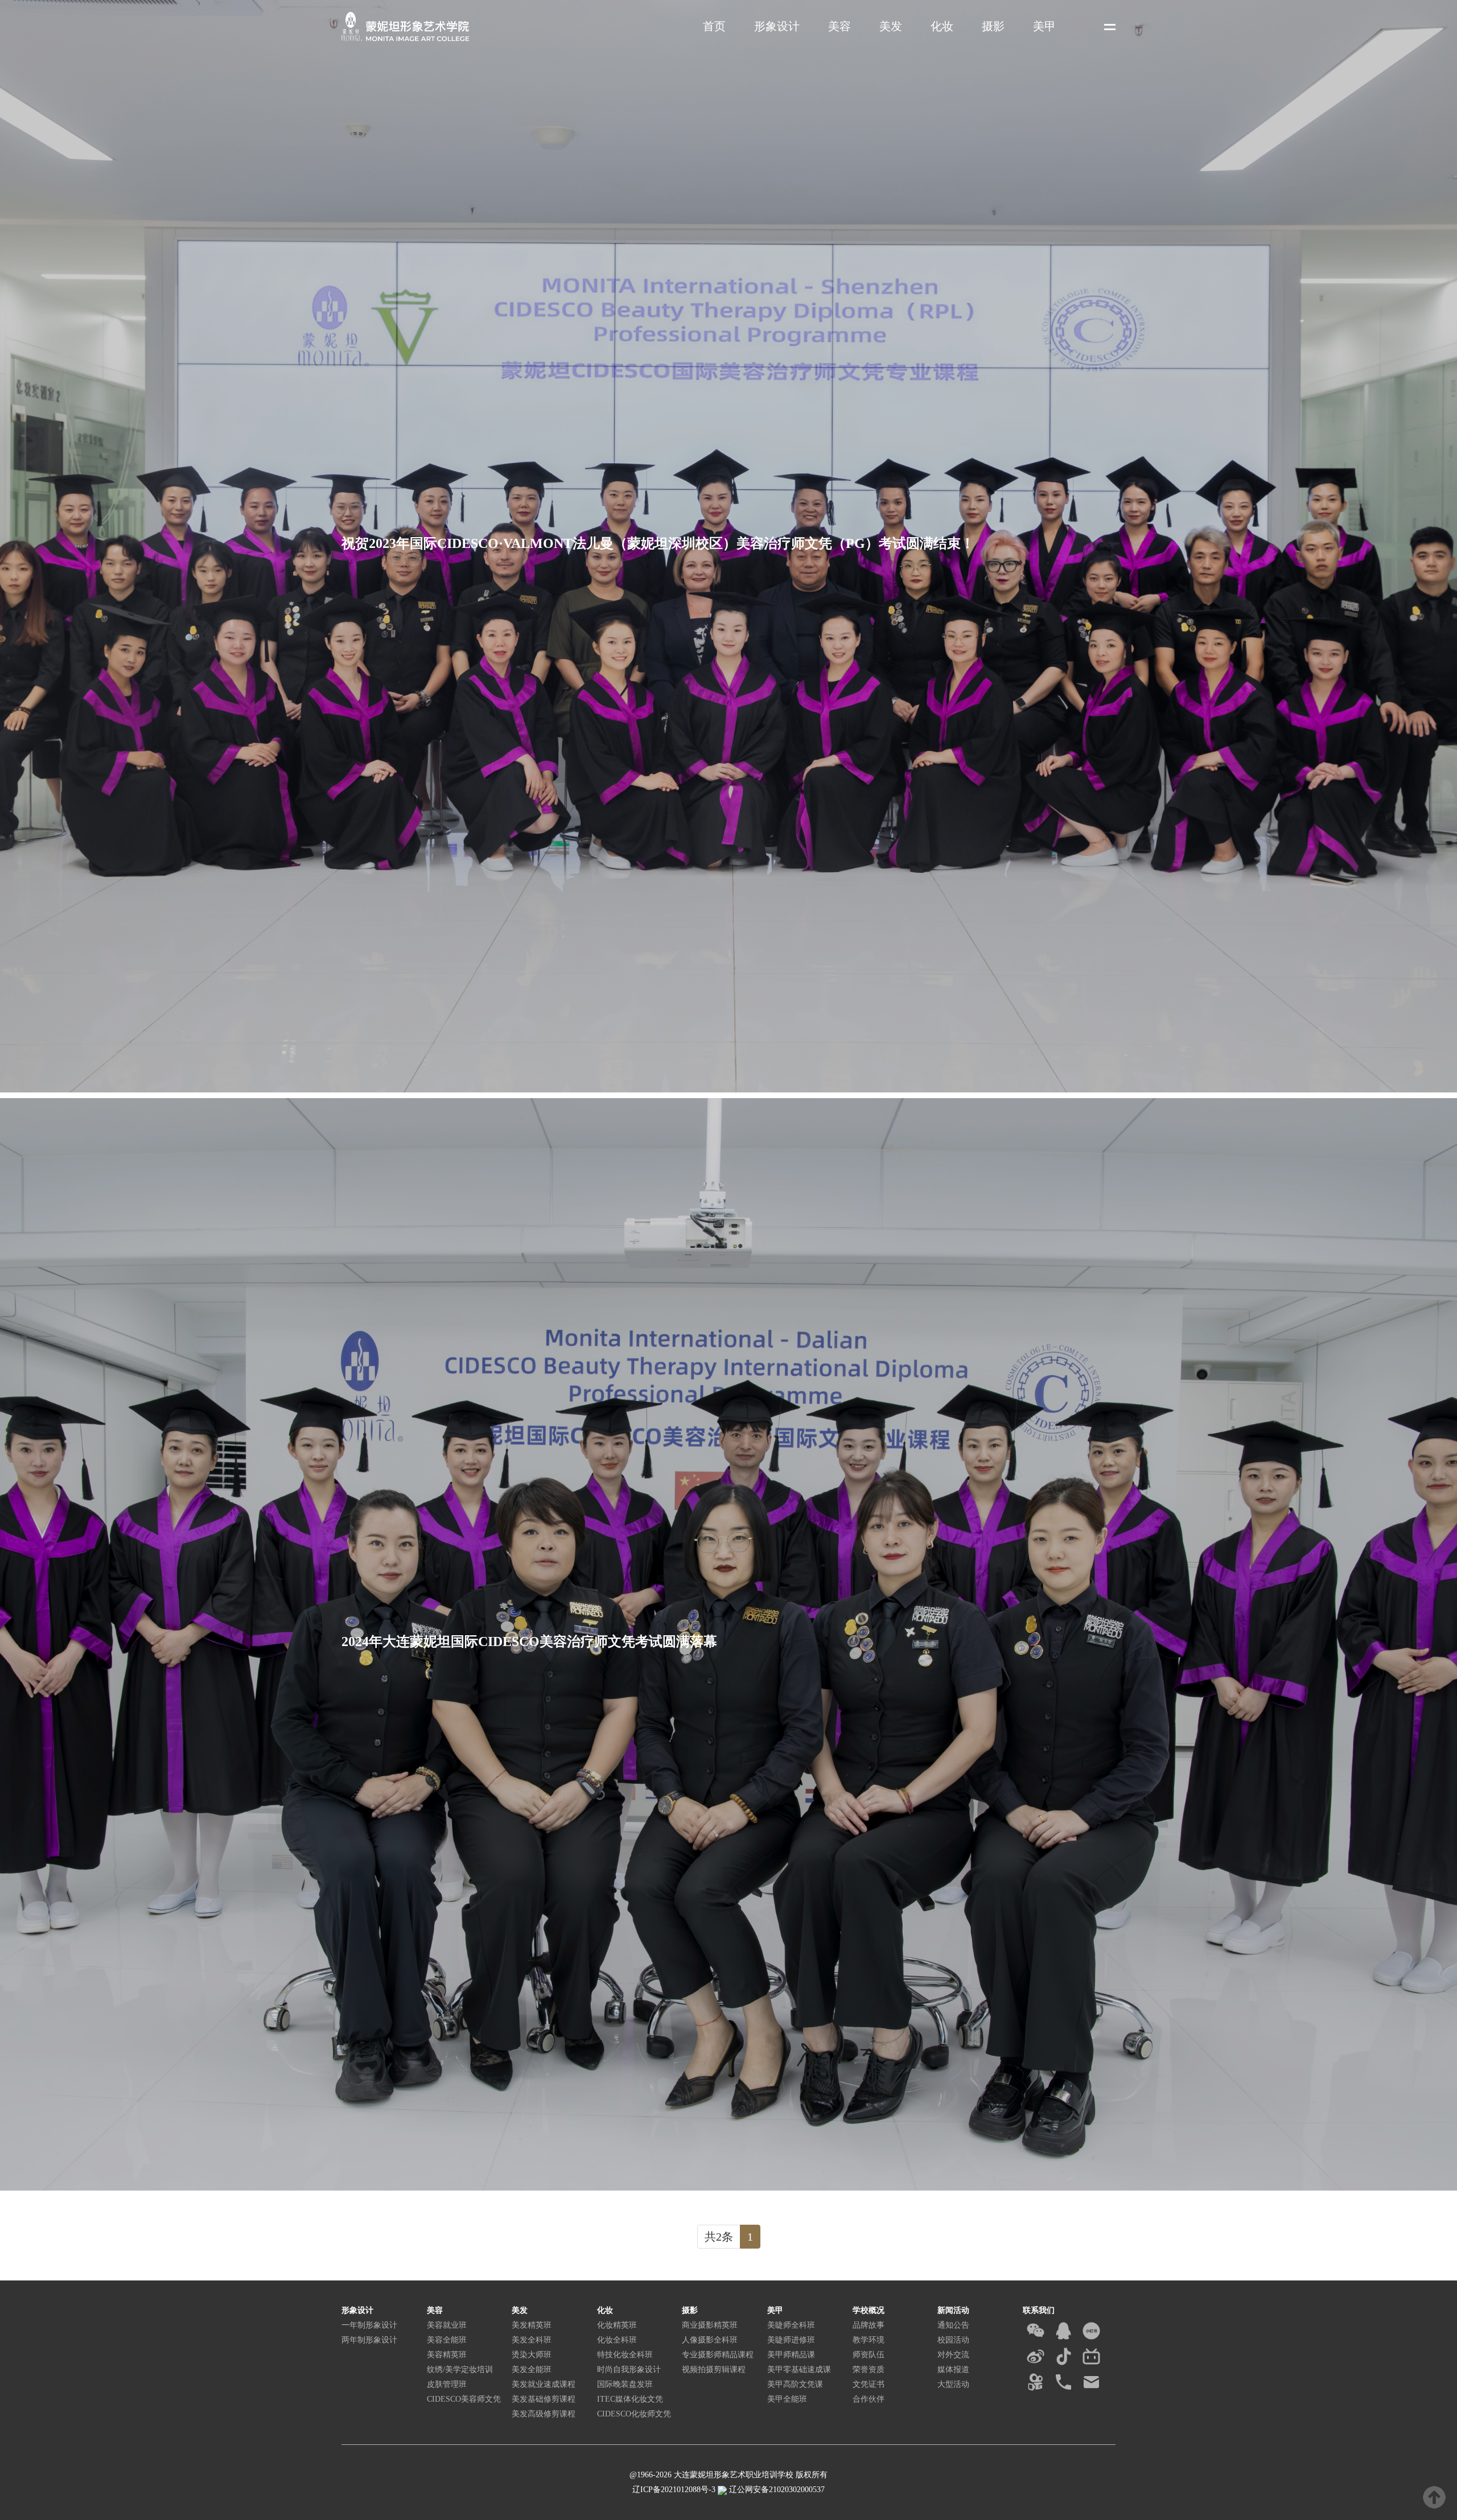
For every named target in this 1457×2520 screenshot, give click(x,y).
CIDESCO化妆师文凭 (634, 2414)
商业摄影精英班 (710, 2325)
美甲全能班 (787, 2399)
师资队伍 (869, 2355)
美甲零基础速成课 (799, 2370)
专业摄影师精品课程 (718, 2355)
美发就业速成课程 (544, 2384)
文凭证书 (869, 2384)
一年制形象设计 (369, 2325)
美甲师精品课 (791, 2355)
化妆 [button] (942, 26)
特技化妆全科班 (625, 2355)
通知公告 (953, 2325)
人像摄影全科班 (710, 2340)
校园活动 (953, 2340)
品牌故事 (869, 2325)
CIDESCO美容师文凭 (464, 2399)
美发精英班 (532, 2325)
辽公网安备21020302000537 (776, 2490)
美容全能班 (447, 2340)
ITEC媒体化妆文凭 (630, 2399)
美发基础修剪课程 (544, 2399)
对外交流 (953, 2355)
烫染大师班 (532, 2355)
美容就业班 (447, 2325)
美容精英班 (447, 2355)
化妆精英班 (617, 2325)
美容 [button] (839, 26)
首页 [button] (714, 26)
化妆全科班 (617, 2340)
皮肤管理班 (447, 2384)
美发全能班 (532, 2370)
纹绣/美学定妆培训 (460, 2370)
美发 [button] (891, 26)
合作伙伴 (869, 2399)
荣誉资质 (869, 2370)
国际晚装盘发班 (625, 2384)
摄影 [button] (993, 26)
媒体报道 (953, 2370)
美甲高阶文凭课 (795, 2384)
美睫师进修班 (791, 2340)
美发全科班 (532, 2340)
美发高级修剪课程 (544, 2414)
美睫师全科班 (791, 2325)
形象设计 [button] (777, 26)
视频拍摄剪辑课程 (714, 2370)
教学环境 (869, 2340)
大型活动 (953, 2384)
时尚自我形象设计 (629, 2370)
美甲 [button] (1044, 26)
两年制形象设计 (369, 2340)
